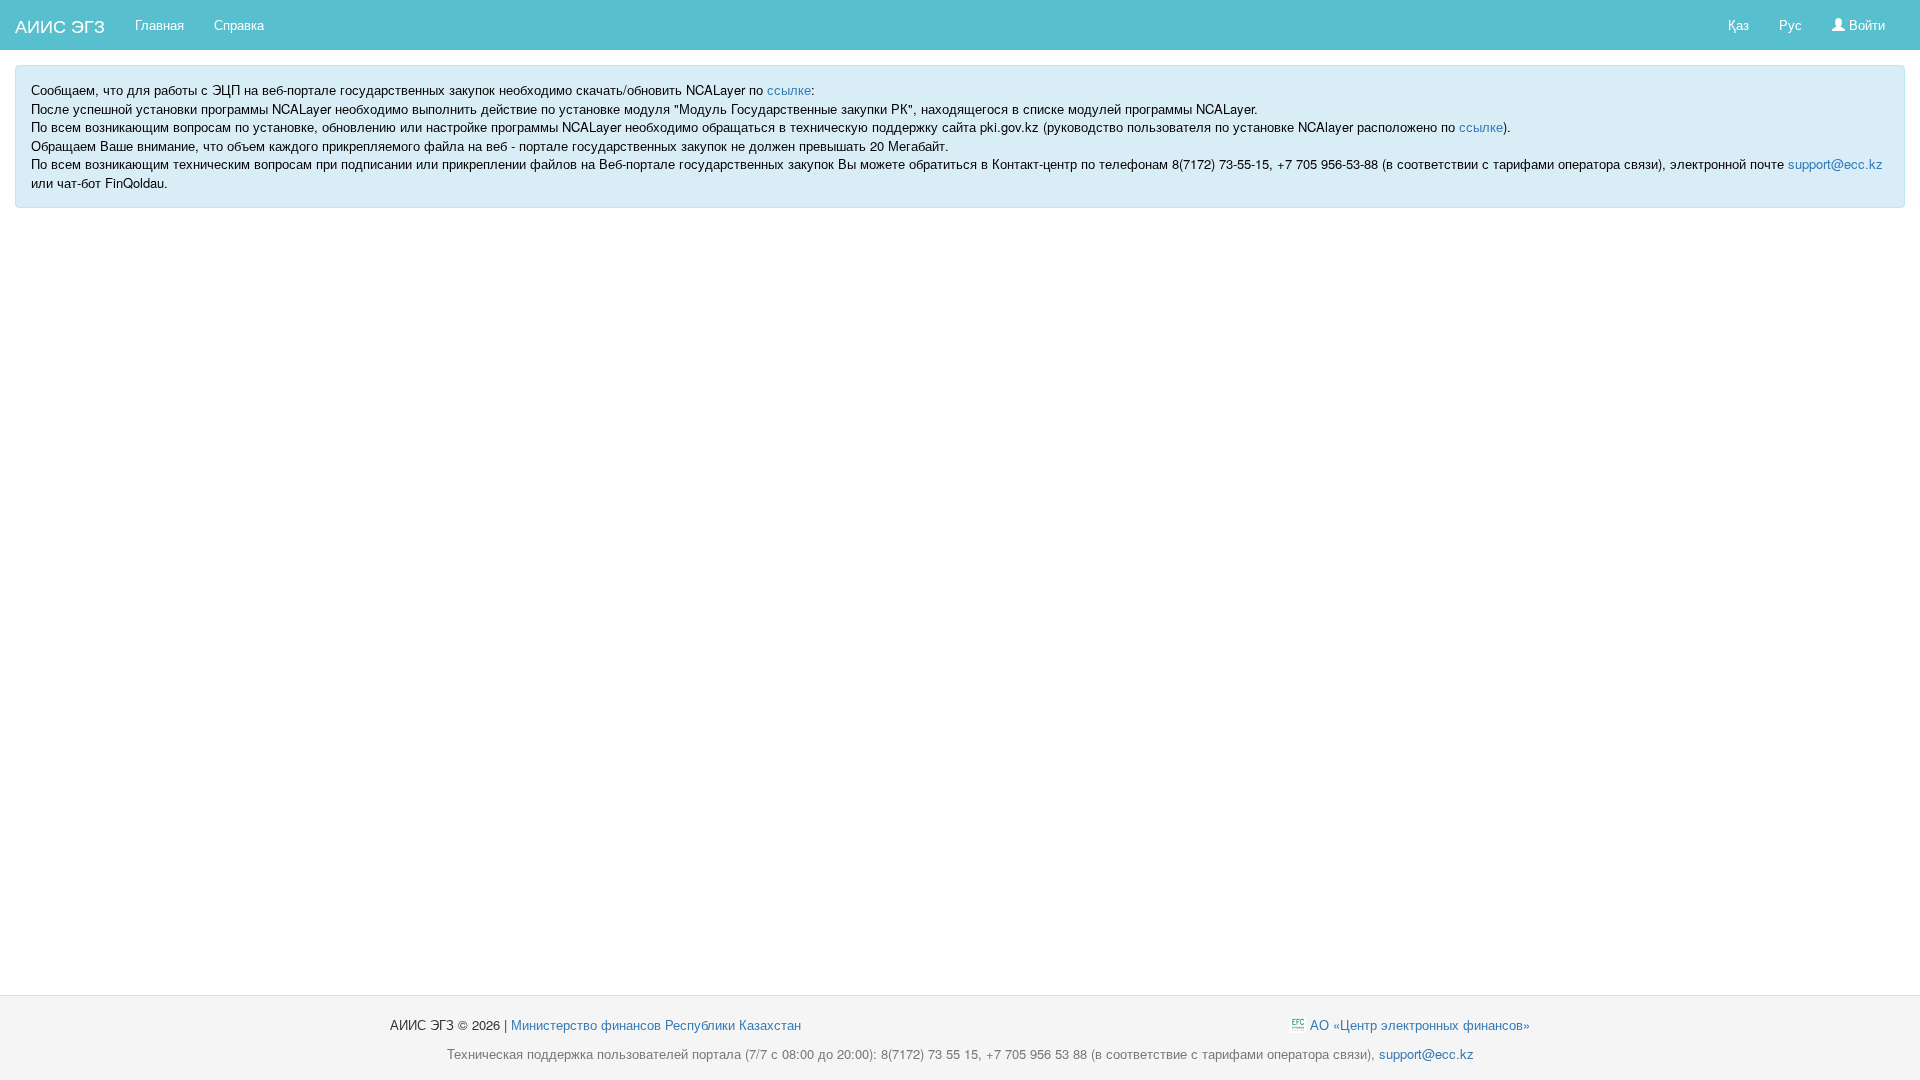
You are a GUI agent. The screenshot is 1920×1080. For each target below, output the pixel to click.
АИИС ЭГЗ (60, 25)
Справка (239, 24)
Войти (1865, 24)
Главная (159, 24)
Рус (1790, 24)
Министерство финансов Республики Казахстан (656, 1024)
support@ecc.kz (1835, 163)
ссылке (789, 89)
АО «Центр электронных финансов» (1420, 1024)
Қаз (1738, 24)
